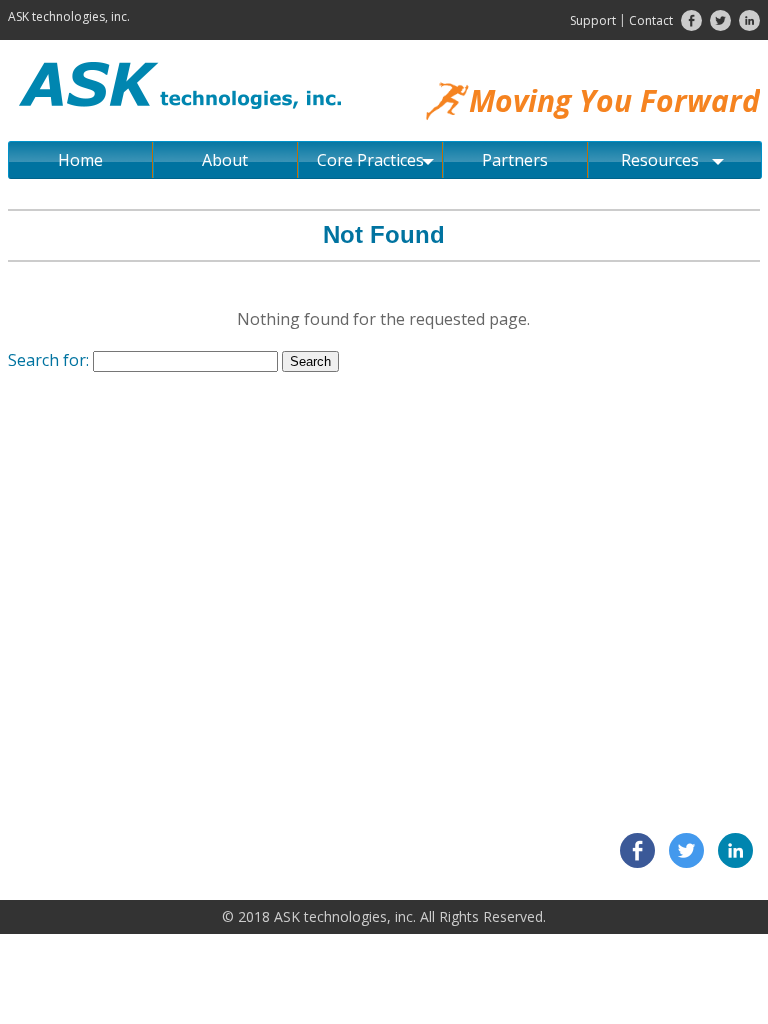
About (225, 160)
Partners (515, 160)
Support (593, 20)
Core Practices (370, 160)
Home (80, 160)
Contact (651, 20)
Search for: (48, 360)
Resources (660, 160)
